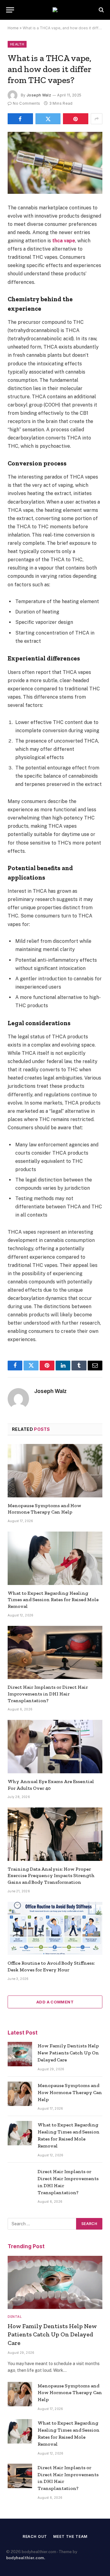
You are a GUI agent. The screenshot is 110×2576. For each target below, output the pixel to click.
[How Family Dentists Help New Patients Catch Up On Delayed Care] (20, 2054)
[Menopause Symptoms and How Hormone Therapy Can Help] (55, 1471)
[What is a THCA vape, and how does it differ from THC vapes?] (55, 163)
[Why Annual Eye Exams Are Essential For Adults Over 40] (55, 1746)
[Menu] (10, 10)
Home (13, 28)
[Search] (101, 10)
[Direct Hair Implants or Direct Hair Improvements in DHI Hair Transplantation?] (55, 1652)
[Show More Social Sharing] (97, 119)
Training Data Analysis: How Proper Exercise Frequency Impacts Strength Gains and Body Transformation (51, 1876)
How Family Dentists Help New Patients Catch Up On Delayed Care (68, 2053)
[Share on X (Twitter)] (48, 119)
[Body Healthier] (55, 10)
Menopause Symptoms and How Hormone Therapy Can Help (70, 2092)
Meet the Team (70, 2536)
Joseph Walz (39, 95)
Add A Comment (55, 2002)
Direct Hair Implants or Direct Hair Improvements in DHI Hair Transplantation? (48, 1694)
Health (17, 44)
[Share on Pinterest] (76, 119)
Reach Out (35, 2536)
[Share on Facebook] (20, 119)
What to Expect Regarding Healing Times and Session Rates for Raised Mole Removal (53, 1600)
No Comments (26, 103)
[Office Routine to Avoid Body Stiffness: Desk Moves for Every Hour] (55, 1928)
